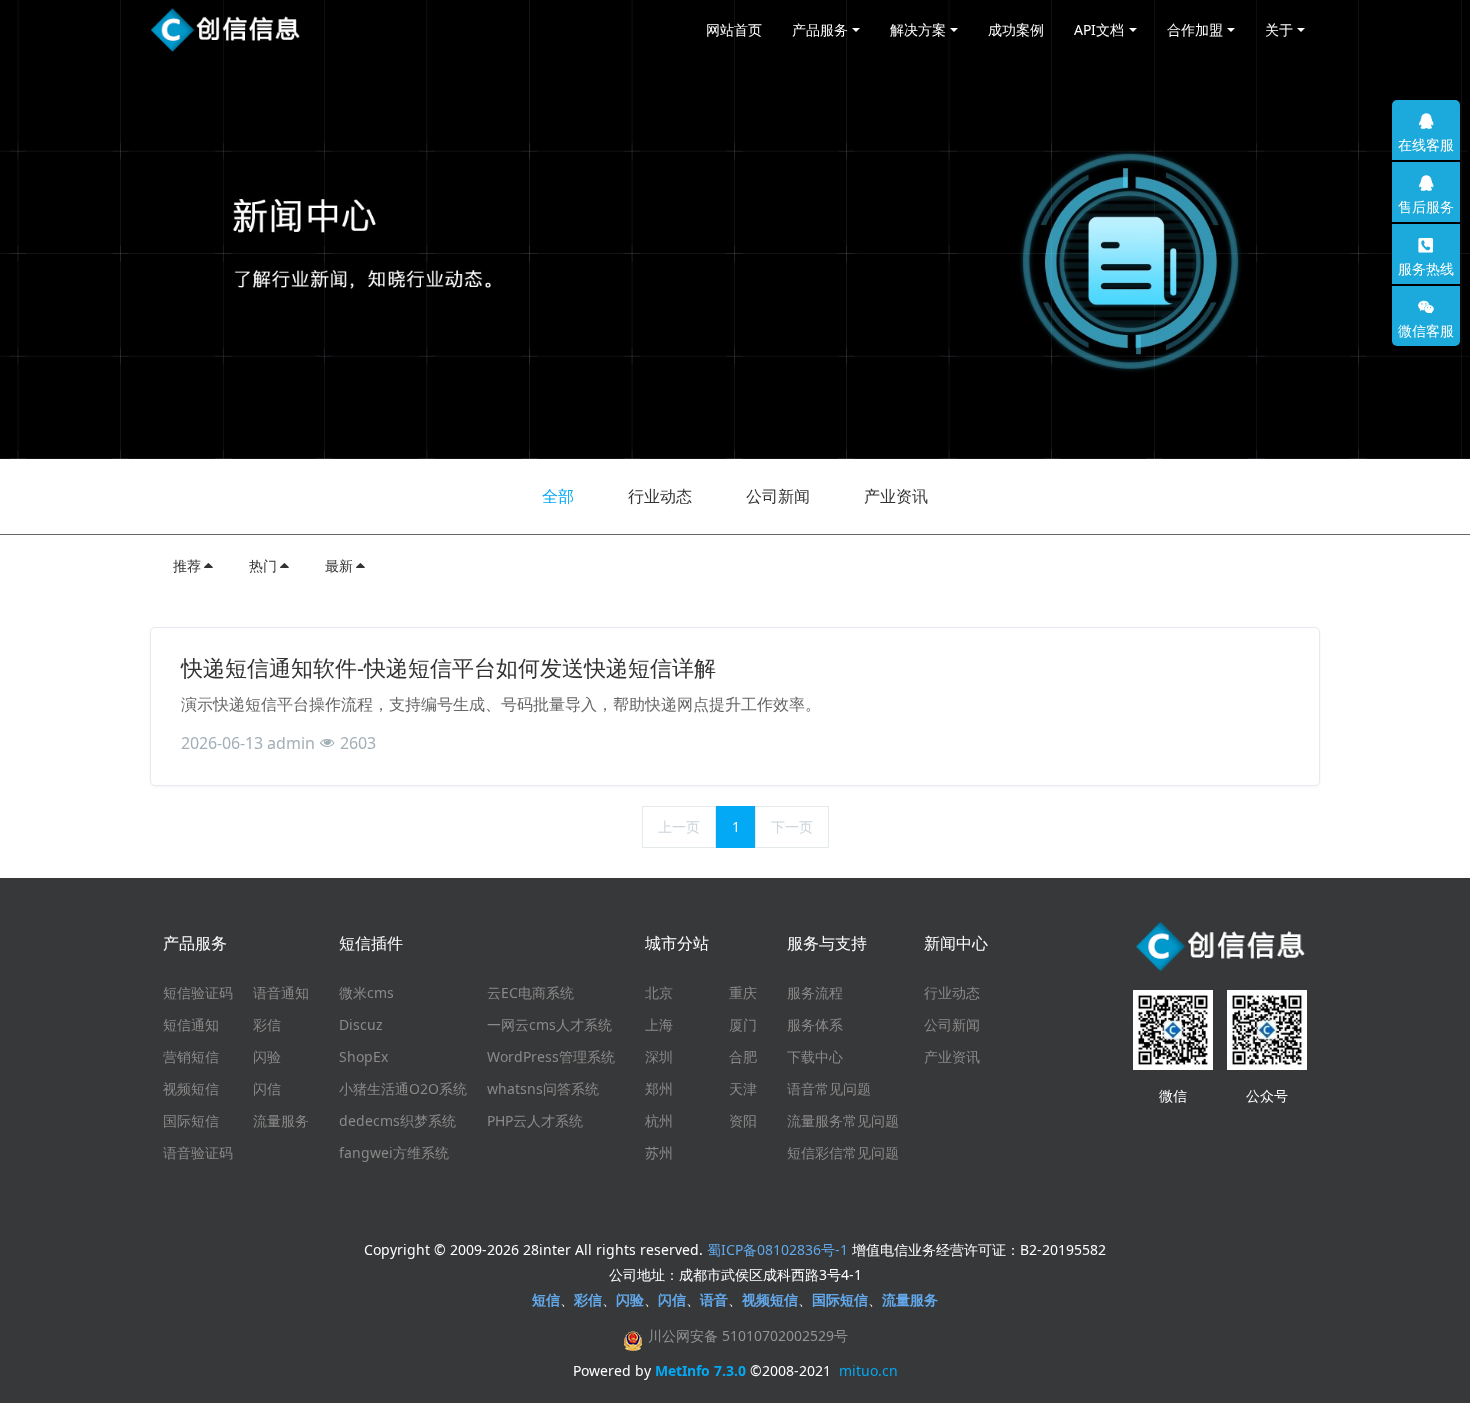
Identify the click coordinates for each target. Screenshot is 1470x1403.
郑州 (659, 1088)
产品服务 (195, 943)
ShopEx (363, 1056)
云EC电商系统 (530, 992)
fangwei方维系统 (394, 1152)
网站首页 (734, 29)
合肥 (743, 1056)
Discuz (361, 1024)
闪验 (267, 1056)
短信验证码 (198, 992)
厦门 (743, 1024)
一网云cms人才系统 (549, 1024)
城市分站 (677, 943)
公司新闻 (778, 496)
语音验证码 (198, 1152)
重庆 (743, 992)
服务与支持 (827, 943)
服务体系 (815, 1024)
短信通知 (191, 1024)
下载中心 (815, 1056)
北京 (659, 992)
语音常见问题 (829, 1088)
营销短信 (191, 1056)
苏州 (659, 1152)
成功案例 (1016, 29)
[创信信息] (225, 30)
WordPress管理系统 (551, 1056)
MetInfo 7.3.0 (700, 1370)
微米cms (366, 992)
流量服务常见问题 (843, 1120)
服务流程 (815, 992)
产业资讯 (896, 496)
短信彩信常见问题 (843, 1152)
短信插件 (371, 943)
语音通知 (281, 992)
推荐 (187, 565)
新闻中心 (956, 943)
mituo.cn (868, 1370)
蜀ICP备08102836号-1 (777, 1249)
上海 (659, 1024)
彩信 (267, 1024)
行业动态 (660, 496)
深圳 (659, 1056)
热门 (263, 565)
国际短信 (191, 1120)
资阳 (743, 1120)
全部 (558, 496)
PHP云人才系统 (535, 1120)
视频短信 (191, 1088)
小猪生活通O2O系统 (403, 1088)
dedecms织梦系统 (397, 1120)
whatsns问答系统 (543, 1088)
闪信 (267, 1088)
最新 (339, 565)
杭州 (659, 1120)
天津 (743, 1088)
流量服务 (281, 1120)
